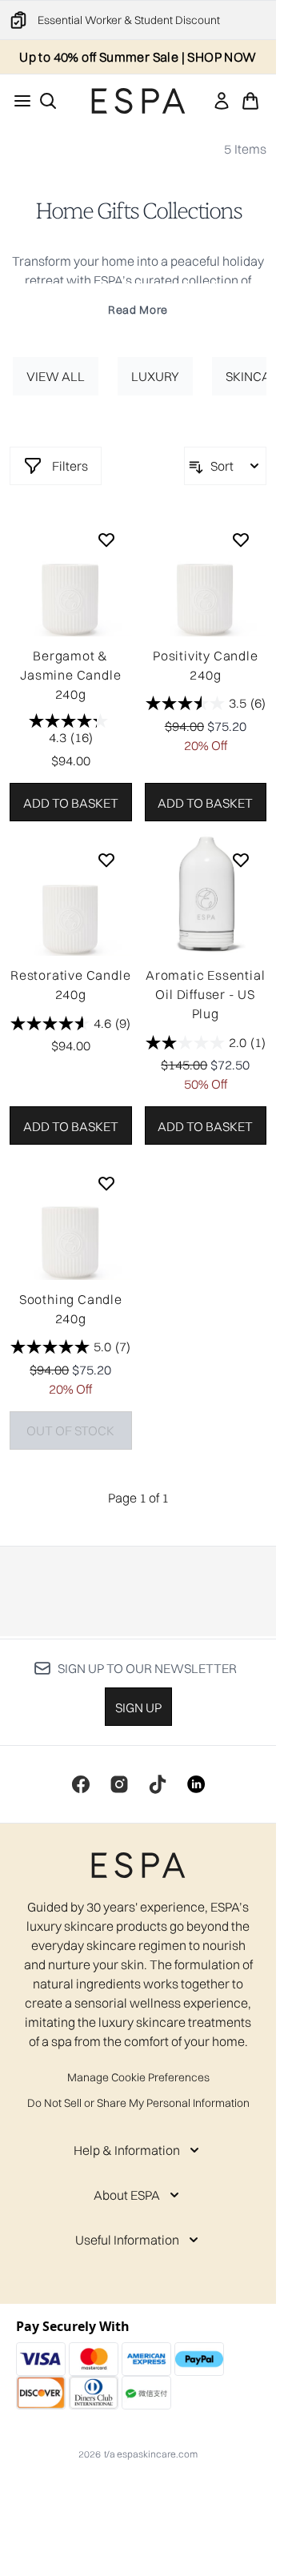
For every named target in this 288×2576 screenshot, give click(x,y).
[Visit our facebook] (81, 1784)
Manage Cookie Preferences (138, 2077)
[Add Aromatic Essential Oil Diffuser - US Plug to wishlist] (241, 860)
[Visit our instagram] (119, 1784)
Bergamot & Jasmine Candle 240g (70, 675)
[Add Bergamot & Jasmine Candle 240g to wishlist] (106, 540)
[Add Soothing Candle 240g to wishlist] (106, 1183)
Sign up (138, 1707)
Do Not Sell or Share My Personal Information (138, 2103)
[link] (222, 101)
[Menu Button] (18, 101)
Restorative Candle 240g (70, 985)
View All (56, 376)
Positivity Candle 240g (206, 665)
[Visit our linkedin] (196, 1784)
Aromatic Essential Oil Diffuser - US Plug (205, 994)
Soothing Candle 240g (71, 1309)
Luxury (155, 376)
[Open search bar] (48, 101)
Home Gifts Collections (138, 211)
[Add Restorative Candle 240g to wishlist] (106, 860)
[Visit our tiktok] (158, 1784)
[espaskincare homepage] (138, 101)
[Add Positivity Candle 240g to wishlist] (241, 540)
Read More (138, 310)
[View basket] (250, 101)
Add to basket (71, 803)
